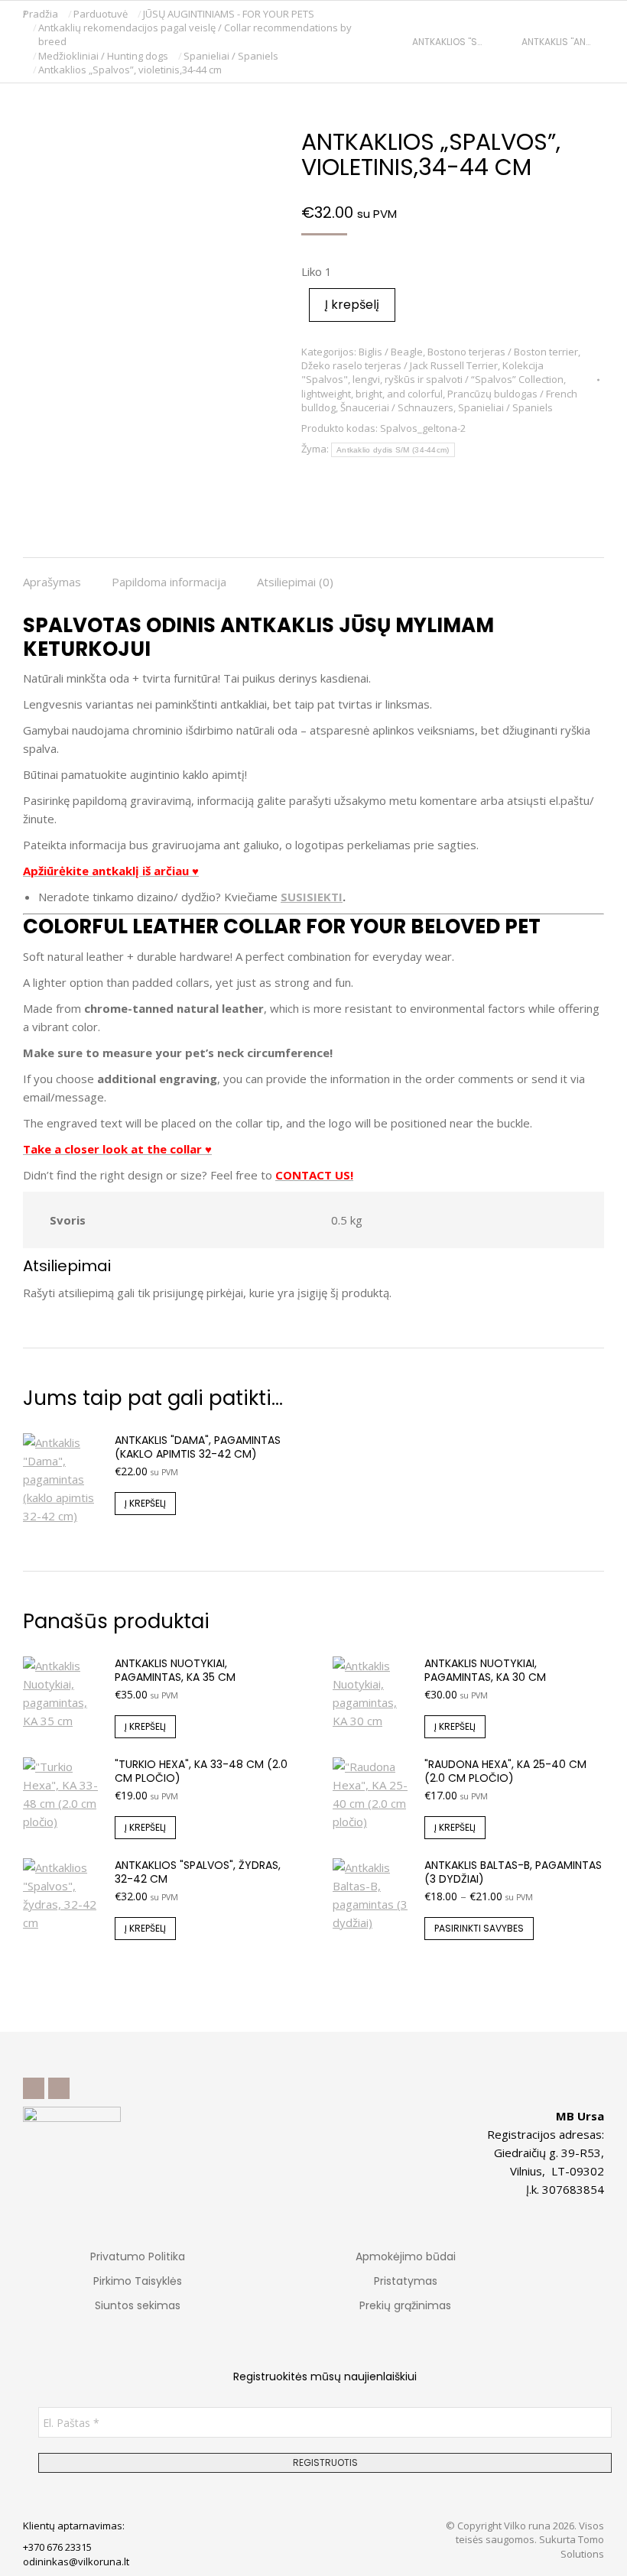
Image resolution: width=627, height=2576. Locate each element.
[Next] (598, 42)
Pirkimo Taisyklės (138, 2281)
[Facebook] (34, 2088)
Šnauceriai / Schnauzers (397, 407)
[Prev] (406, 42)
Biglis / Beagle (391, 352)
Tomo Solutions (582, 2546)
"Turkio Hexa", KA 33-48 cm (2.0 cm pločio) (201, 1771)
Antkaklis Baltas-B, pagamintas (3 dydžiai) (513, 1872)
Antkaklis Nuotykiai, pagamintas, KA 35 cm (175, 1670)
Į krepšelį (352, 305)
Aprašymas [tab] (52, 582)
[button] (226, 12)
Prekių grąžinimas (405, 2305)
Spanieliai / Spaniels (505, 407)
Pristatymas (406, 2281)
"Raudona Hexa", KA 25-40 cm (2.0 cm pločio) (505, 1771)
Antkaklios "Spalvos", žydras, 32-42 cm (198, 1872)
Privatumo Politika (138, 2256)
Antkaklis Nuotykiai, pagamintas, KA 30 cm (485, 1670)
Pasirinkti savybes (479, 1928)
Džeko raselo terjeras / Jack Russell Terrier (400, 365)
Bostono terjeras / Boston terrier (503, 352)
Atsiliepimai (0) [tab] (295, 582)
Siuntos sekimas (138, 2305)
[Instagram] (59, 2088)
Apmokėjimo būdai (406, 2256)
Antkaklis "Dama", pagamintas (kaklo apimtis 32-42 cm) (198, 1447)
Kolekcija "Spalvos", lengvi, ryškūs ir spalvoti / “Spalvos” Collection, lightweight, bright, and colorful (434, 379)
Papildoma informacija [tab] (169, 582)
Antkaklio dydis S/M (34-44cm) (393, 450)
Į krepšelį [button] (145, 1503)
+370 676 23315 (57, 2547)
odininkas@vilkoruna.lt (76, 2561)
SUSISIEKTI (312, 897)
